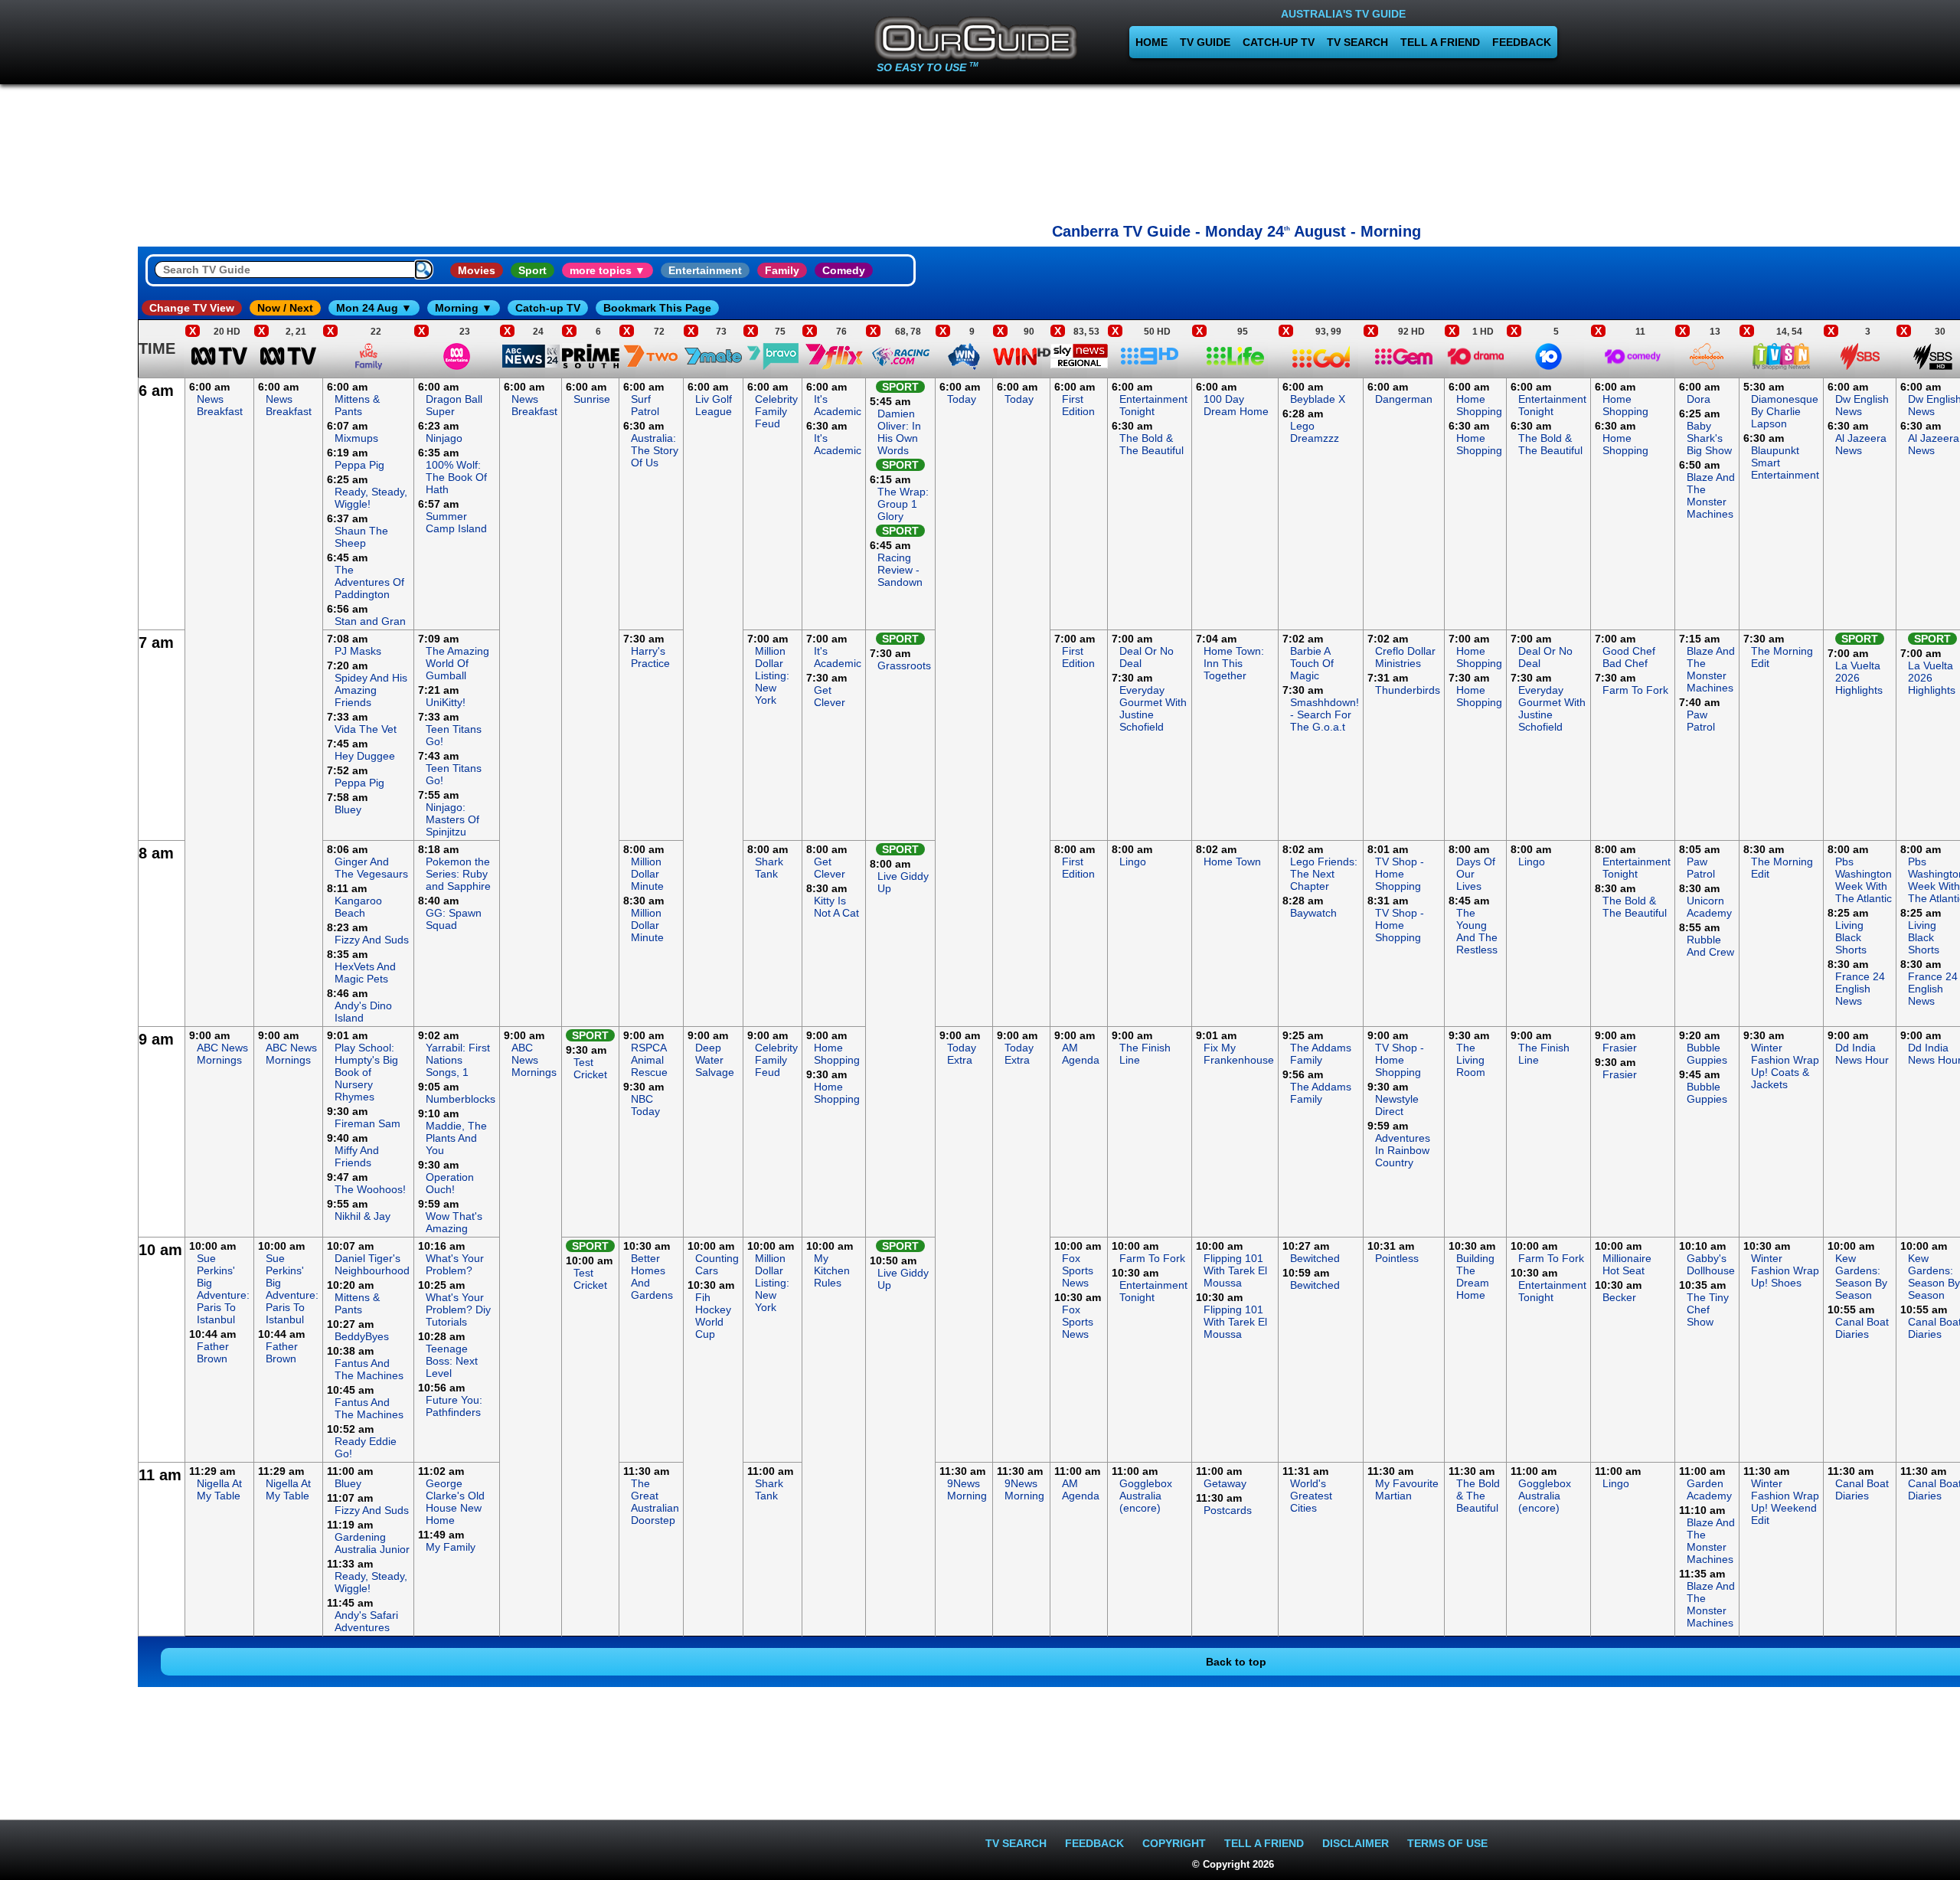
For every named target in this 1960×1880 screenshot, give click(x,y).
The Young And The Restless (1477, 931)
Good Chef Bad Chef (1629, 657)
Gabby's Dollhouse (1711, 1264)
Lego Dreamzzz (1315, 432)
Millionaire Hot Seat (1627, 1264)
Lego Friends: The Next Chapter (1324, 874)
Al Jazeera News (1861, 444)
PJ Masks (358, 651)
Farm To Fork (1635, 690)
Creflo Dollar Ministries (1405, 657)
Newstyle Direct (1397, 1105)
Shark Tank (769, 868)
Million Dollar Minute (647, 874)
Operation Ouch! (450, 1183)
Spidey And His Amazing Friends (371, 690)
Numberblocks (461, 1099)
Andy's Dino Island (363, 1012)
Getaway (1225, 1483)
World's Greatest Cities (1311, 1496)
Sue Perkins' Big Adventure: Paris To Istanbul (223, 1289)
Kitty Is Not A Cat (836, 907)
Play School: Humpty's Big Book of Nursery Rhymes (366, 1072)
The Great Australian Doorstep (655, 1502)
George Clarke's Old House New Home (455, 1502)
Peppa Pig (359, 465)
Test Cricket (590, 1068)
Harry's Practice (650, 657)
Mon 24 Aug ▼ (374, 308)
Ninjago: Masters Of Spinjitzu (452, 819)
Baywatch (1313, 913)
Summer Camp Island (456, 522)
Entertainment (705, 270)
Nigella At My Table (219, 1489)
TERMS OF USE (1447, 1843)
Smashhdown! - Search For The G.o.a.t (1325, 714)
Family (782, 270)
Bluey (348, 809)
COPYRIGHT (1174, 1843)
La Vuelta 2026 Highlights (1859, 678)
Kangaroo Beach (358, 907)
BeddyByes (362, 1336)
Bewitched (1315, 1258)
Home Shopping (1479, 405)
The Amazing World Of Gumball (457, 663)
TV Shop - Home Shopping (1400, 874)
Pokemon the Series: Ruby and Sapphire (458, 874)
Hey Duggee (365, 756)
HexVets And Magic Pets (365, 973)
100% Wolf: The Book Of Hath (456, 477)
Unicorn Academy (1709, 907)
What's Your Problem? (455, 1264)
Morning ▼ (464, 308)
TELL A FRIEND (1440, 42)
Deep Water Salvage (715, 1060)
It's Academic (838, 405)
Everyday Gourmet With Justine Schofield (1153, 708)
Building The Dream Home (1475, 1277)
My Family (451, 1547)
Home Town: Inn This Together (1234, 663)
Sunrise (592, 399)
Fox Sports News (1078, 1270)
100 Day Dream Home (1236, 405)
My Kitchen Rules (832, 1270)
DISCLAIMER (1356, 1843)
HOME (1151, 42)
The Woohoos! (370, 1189)
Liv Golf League (714, 405)
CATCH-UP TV (1279, 42)
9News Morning (967, 1489)
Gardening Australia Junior (372, 1543)
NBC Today (645, 1105)
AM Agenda (1081, 1054)
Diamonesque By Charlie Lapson (1785, 411)
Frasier (1620, 1048)
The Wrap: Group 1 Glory (903, 504)
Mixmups (356, 438)
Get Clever (830, 696)
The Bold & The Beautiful (1151, 444)
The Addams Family (1321, 1054)
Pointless (1397, 1258)
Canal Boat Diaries (1862, 1328)
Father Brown (213, 1352)
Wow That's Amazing (454, 1222)
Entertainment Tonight (1153, 405)
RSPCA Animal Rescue (649, 1060)
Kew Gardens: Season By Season (1861, 1277)
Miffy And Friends (357, 1156)
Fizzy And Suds (372, 940)
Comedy (844, 270)
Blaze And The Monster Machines (1711, 495)
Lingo (1133, 862)
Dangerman (1404, 399)
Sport (532, 270)
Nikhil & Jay (363, 1216)
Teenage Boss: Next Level (452, 1361)
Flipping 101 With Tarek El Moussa (1235, 1270)
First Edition (1078, 405)
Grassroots (904, 665)
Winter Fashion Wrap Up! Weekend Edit (1785, 1502)
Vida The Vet (366, 729)
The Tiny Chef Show (1708, 1309)
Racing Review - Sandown (900, 570)
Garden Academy (1709, 1489)
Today (962, 399)
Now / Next (285, 308)
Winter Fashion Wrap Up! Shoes (1785, 1270)
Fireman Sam (367, 1123)
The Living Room (1471, 1060)
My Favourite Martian (1407, 1489)
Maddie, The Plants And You (456, 1138)
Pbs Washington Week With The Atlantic (1864, 880)
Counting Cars (717, 1264)
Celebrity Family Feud (776, 411)
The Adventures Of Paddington (369, 582)
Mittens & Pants (357, 405)
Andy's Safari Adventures (366, 1621)
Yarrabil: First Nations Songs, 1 (458, 1060)
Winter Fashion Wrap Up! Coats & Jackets (1785, 1066)
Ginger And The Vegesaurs (371, 868)
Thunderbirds (1408, 690)
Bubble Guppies (1707, 1054)
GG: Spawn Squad (454, 919)
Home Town (1232, 862)
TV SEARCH (1357, 42)
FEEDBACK (1522, 42)
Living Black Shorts (1851, 937)
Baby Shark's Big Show (1709, 438)
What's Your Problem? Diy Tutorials (458, 1309)
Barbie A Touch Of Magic (1312, 663)
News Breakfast (220, 405)
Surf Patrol (645, 405)
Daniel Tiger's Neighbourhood (372, 1264)
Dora (1699, 399)
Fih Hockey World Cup (713, 1316)
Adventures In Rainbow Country (1403, 1150)
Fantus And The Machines (369, 1369)
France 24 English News (1860, 989)
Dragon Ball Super (454, 405)
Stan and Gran (370, 621)
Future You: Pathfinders (454, 1406)
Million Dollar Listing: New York (772, 675)
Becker (1619, 1297)
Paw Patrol (1701, 721)
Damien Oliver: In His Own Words (899, 432)
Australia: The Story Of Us (655, 450)
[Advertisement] (1236, 149)
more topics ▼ (608, 270)
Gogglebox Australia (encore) (1146, 1496)
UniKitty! (446, 702)
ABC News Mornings (222, 1054)
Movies (477, 270)
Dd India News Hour (1862, 1054)
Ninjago (444, 438)
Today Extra (962, 1054)
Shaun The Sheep (361, 537)
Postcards (1228, 1510)
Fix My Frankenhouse (1239, 1054)
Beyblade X (1318, 399)
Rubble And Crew (1710, 946)
